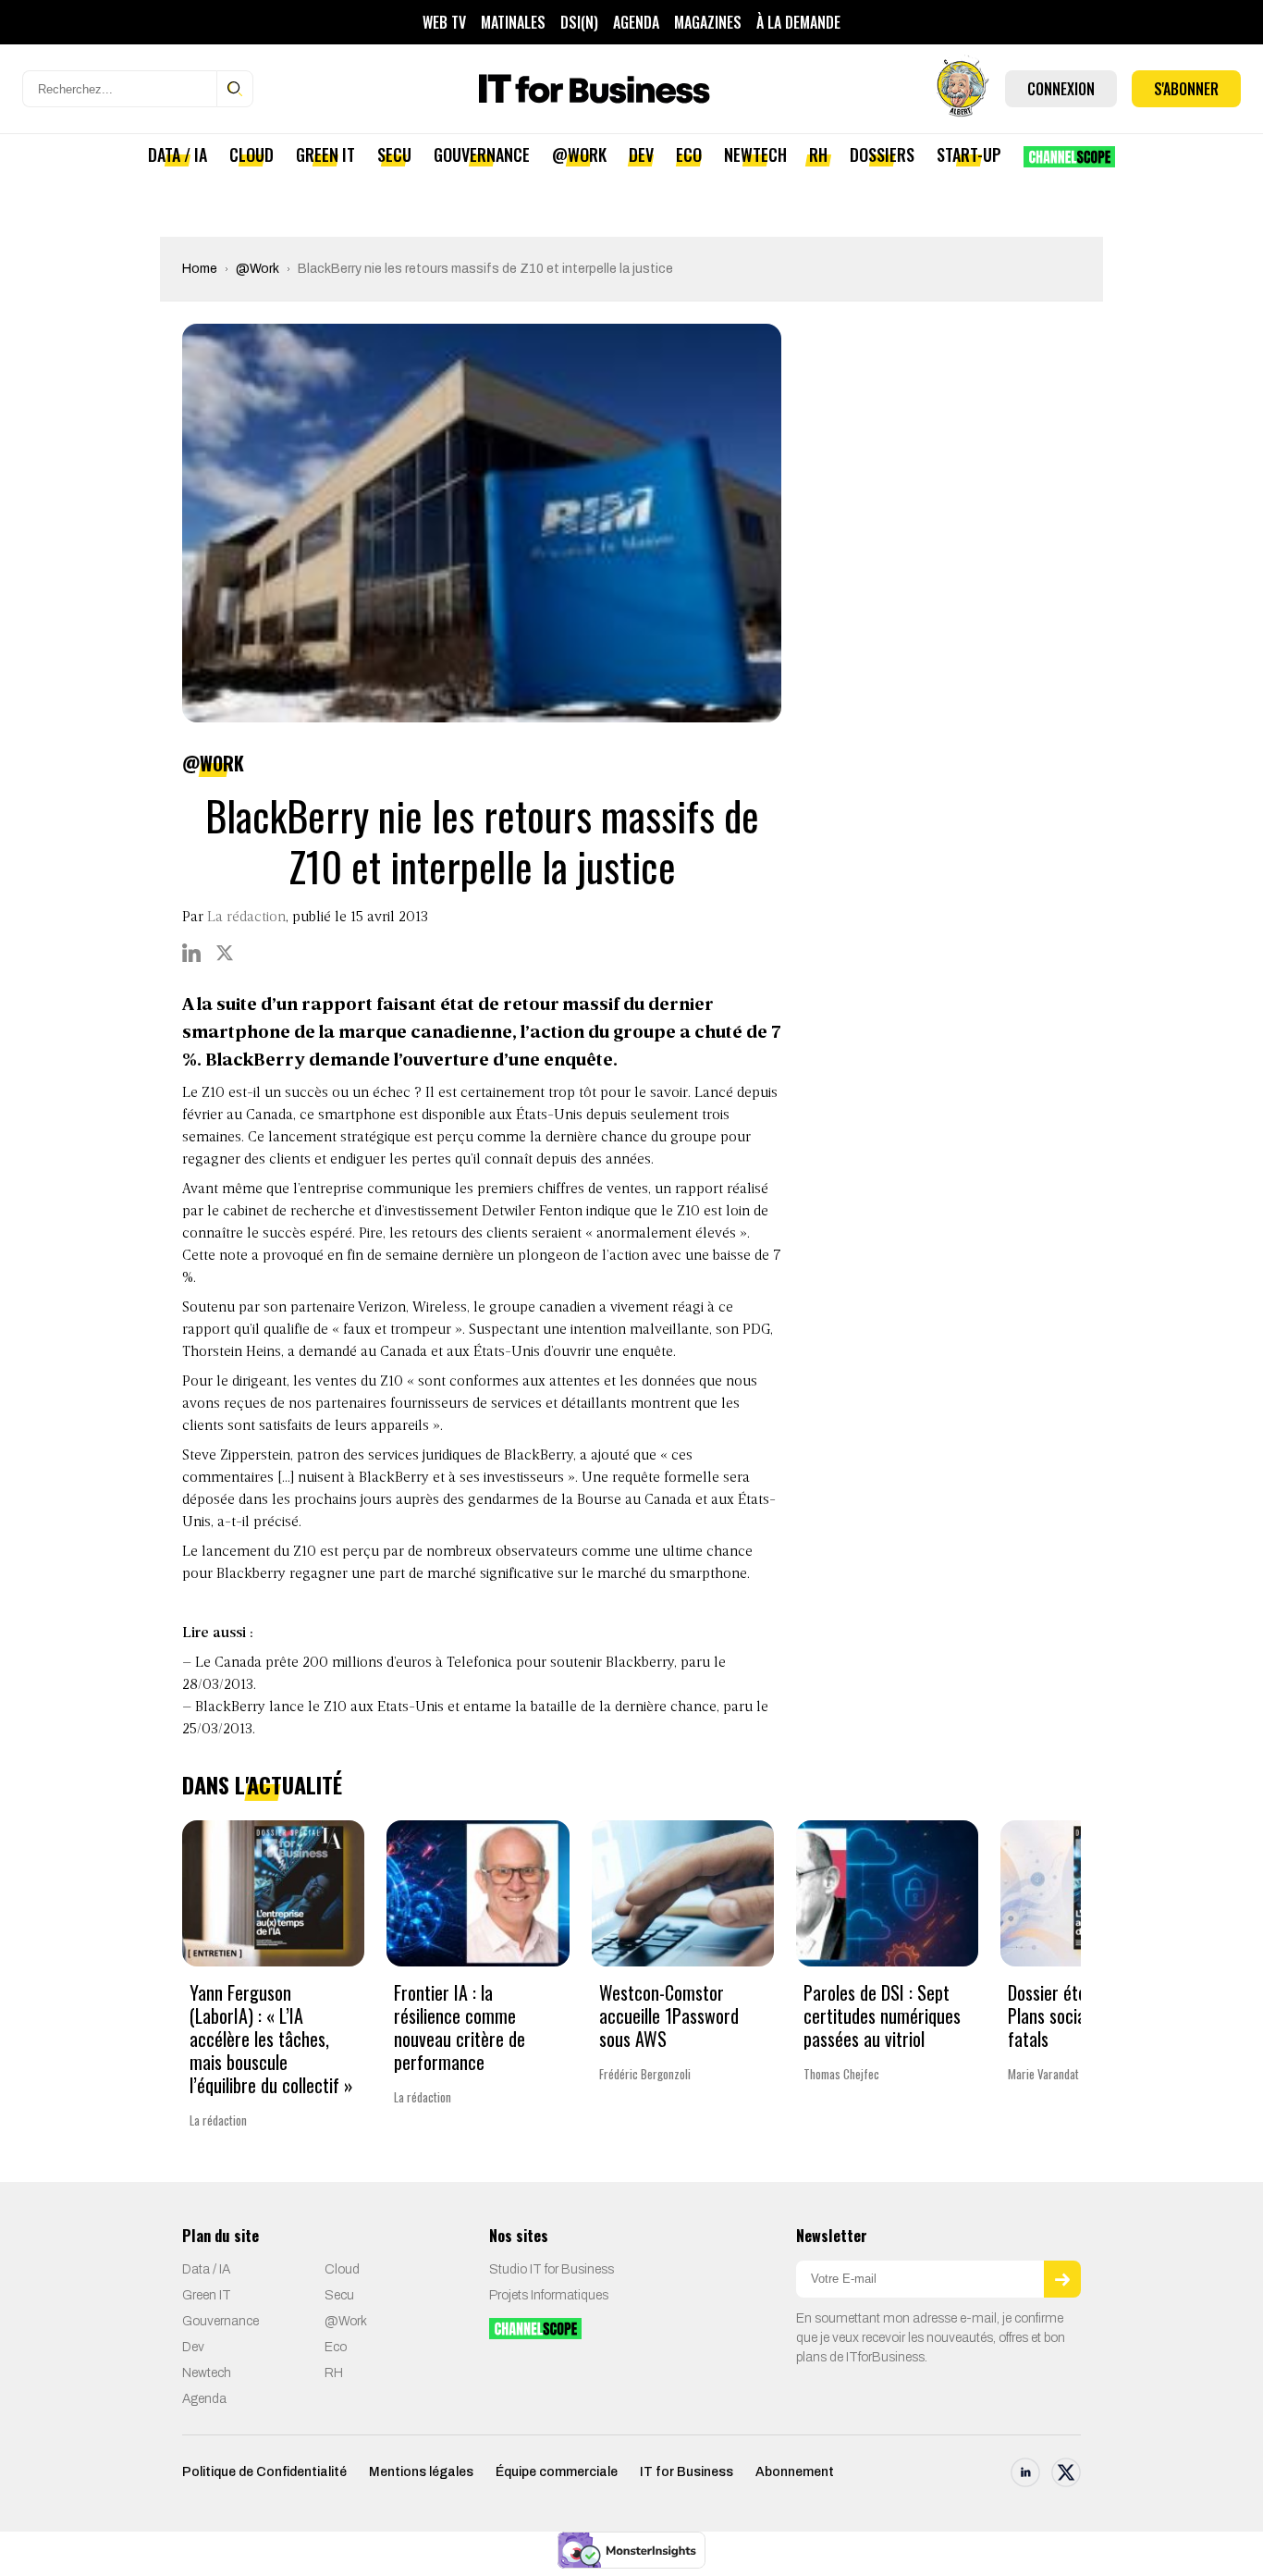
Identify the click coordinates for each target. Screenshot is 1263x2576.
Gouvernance (482, 154)
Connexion (1061, 89)
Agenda (636, 22)
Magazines (708, 22)
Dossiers (882, 154)
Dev (641, 154)
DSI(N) (579, 22)
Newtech (755, 154)
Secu (394, 154)
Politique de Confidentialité (264, 2472)
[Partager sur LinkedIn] (191, 953)
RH (818, 154)
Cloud (251, 154)
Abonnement (795, 2472)
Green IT (325, 154)
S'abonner (1186, 89)
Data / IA (178, 154)
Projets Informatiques (549, 2295)
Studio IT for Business (552, 2269)
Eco (689, 154)
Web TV (444, 22)
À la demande (798, 22)
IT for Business (687, 2472)
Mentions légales (421, 2472)
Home (200, 269)
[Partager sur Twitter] (225, 953)
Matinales (513, 22)
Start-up (969, 154)
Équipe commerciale (557, 2472)
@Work (579, 154)
